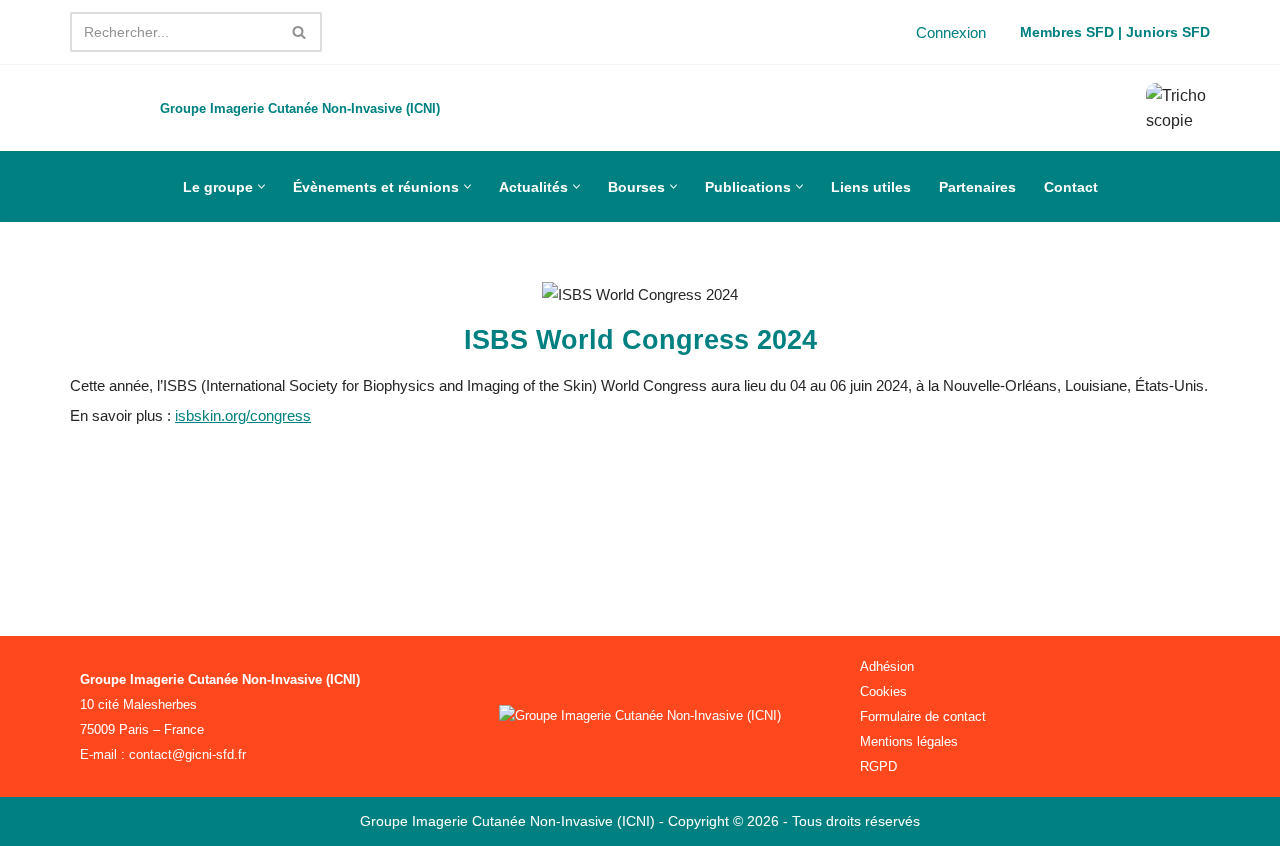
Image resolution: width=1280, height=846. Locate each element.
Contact (1071, 187)
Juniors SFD (1168, 32)
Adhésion (887, 666)
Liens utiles (871, 187)
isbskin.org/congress (243, 415)
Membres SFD (1067, 32)
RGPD (878, 766)
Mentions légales (909, 741)
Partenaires (977, 187)
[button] (261, 186)
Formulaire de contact (923, 716)
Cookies (883, 691)
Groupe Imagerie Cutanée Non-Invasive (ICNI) (509, 821)
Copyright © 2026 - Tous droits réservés (794, 821)
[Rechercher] (299, 32)
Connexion (951, 32)
